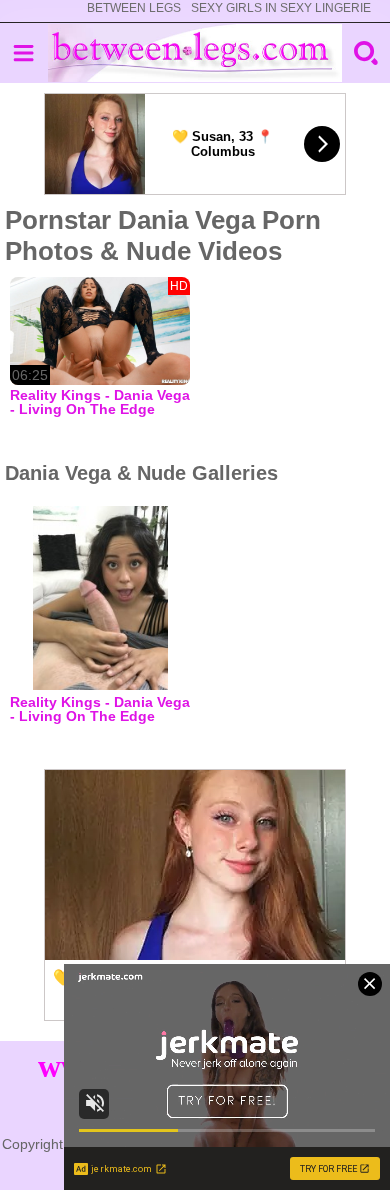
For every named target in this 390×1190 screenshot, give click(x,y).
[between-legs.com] (195, 53)
